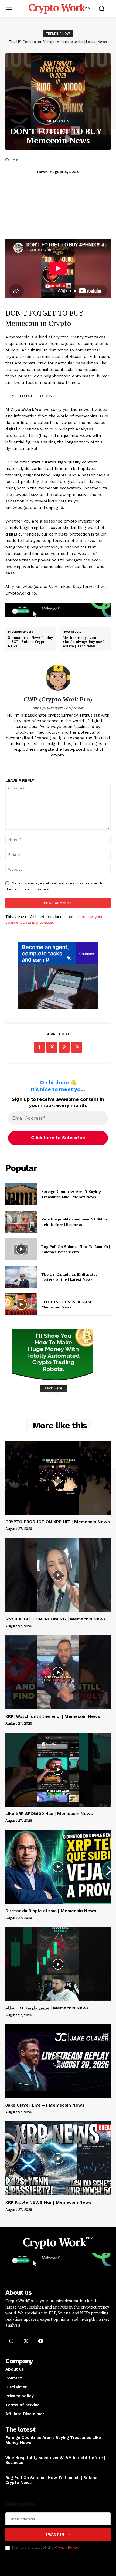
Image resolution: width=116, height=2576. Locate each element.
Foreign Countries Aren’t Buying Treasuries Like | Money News (71, 1194)
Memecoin (58, 121)
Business (13, 2469)
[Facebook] (39, 1047)
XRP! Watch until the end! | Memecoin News (53, 1716)
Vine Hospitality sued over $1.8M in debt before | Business (74, 1222)
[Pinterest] (64, 1047)
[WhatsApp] (77, 1047)
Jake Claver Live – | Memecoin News (45, 2105)
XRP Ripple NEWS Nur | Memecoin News (48, 2202)
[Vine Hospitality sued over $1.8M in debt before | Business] (21, 1222)
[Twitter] (52, 1047)
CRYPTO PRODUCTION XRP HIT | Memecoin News (58, 1522)
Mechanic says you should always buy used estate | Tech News (84, 642)
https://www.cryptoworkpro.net (58, 708)
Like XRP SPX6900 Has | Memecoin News (49, 1813)
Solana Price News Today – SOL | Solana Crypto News (30, 642)
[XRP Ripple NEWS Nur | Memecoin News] (58, 2158)
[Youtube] (40, 2341)
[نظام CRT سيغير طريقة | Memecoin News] (58, 1964)
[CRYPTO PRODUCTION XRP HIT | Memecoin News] (58, 1478)
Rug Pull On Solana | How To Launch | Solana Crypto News (76, 1249)
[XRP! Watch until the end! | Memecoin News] (58, 1672)
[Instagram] (11, 2341)
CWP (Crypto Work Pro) (58, 699)
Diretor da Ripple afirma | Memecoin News (51, 1911)
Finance (12, 2449)
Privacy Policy (66, 2547)
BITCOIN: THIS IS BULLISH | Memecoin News (58, 42)
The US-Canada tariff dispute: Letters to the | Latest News (69, 1277)
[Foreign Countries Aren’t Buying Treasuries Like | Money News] (21, 1194)
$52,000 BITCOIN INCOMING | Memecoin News (56, 1619)
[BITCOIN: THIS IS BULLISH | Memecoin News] (21, 1304)
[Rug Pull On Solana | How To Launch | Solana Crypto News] (21, 1249)
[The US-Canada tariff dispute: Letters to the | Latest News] (21, 1277)
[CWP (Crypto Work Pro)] (58, 678)
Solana (12, 2489)
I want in (55, 2534)
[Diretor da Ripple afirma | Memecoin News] (58, 1867)
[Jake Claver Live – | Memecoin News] (58, 2061)
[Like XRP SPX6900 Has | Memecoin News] (58, 1770)
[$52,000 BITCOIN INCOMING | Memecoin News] (58, 1575)
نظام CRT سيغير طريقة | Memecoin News (47, 2008)
